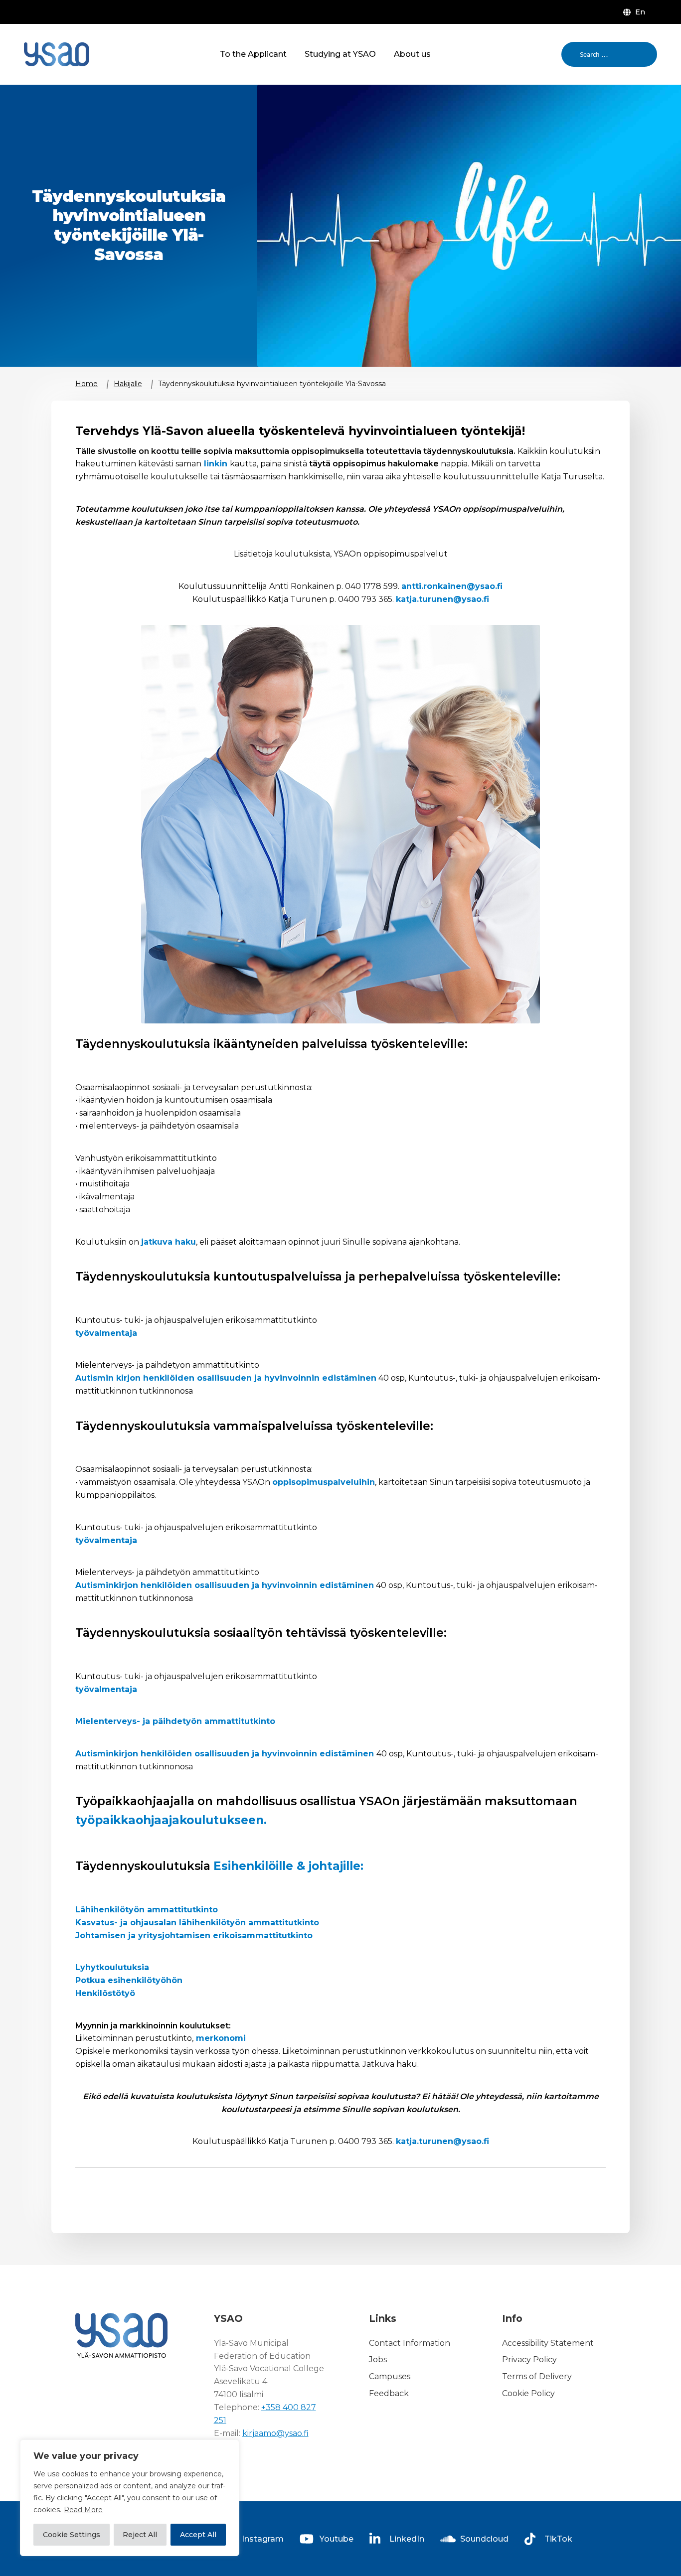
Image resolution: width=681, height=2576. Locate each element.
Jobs (378, 2360)
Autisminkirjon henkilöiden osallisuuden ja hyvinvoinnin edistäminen (225, 1585)
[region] (130, 2498)
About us (412, 54)
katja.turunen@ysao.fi (442, 599)
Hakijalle (128, 384)
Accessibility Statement (548, 2343)
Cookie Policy (528, 2393)
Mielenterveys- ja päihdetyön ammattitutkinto (175, 1721)
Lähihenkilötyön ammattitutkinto (147, 1910)
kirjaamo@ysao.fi (275, 2433)
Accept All (198, 2535)
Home (86, 384)
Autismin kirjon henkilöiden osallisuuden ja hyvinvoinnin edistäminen (226, 1378)
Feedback (389, 2393)
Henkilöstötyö (105, 1993)
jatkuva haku (169, 1242)
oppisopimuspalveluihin (324, 1482)
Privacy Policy (529, 2360)
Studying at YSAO (340, 54)
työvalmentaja (106, 1333)
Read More (83, 2510)
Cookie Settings (72, 2535)
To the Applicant (253, 54)
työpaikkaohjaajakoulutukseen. (171, 1820)
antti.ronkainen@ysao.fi (452, 586)
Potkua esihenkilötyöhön (129, 1980)
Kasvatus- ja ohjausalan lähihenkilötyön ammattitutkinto (197, 1923)
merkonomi (220, 2038)
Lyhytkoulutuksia (112, 1967)
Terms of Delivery (537, 2376)
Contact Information (410, 2343)
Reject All (140, 2535)
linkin (216, 464)
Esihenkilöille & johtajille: (288, 1866)
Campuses (390, 2376)
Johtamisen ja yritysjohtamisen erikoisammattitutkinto (194, 1935)
